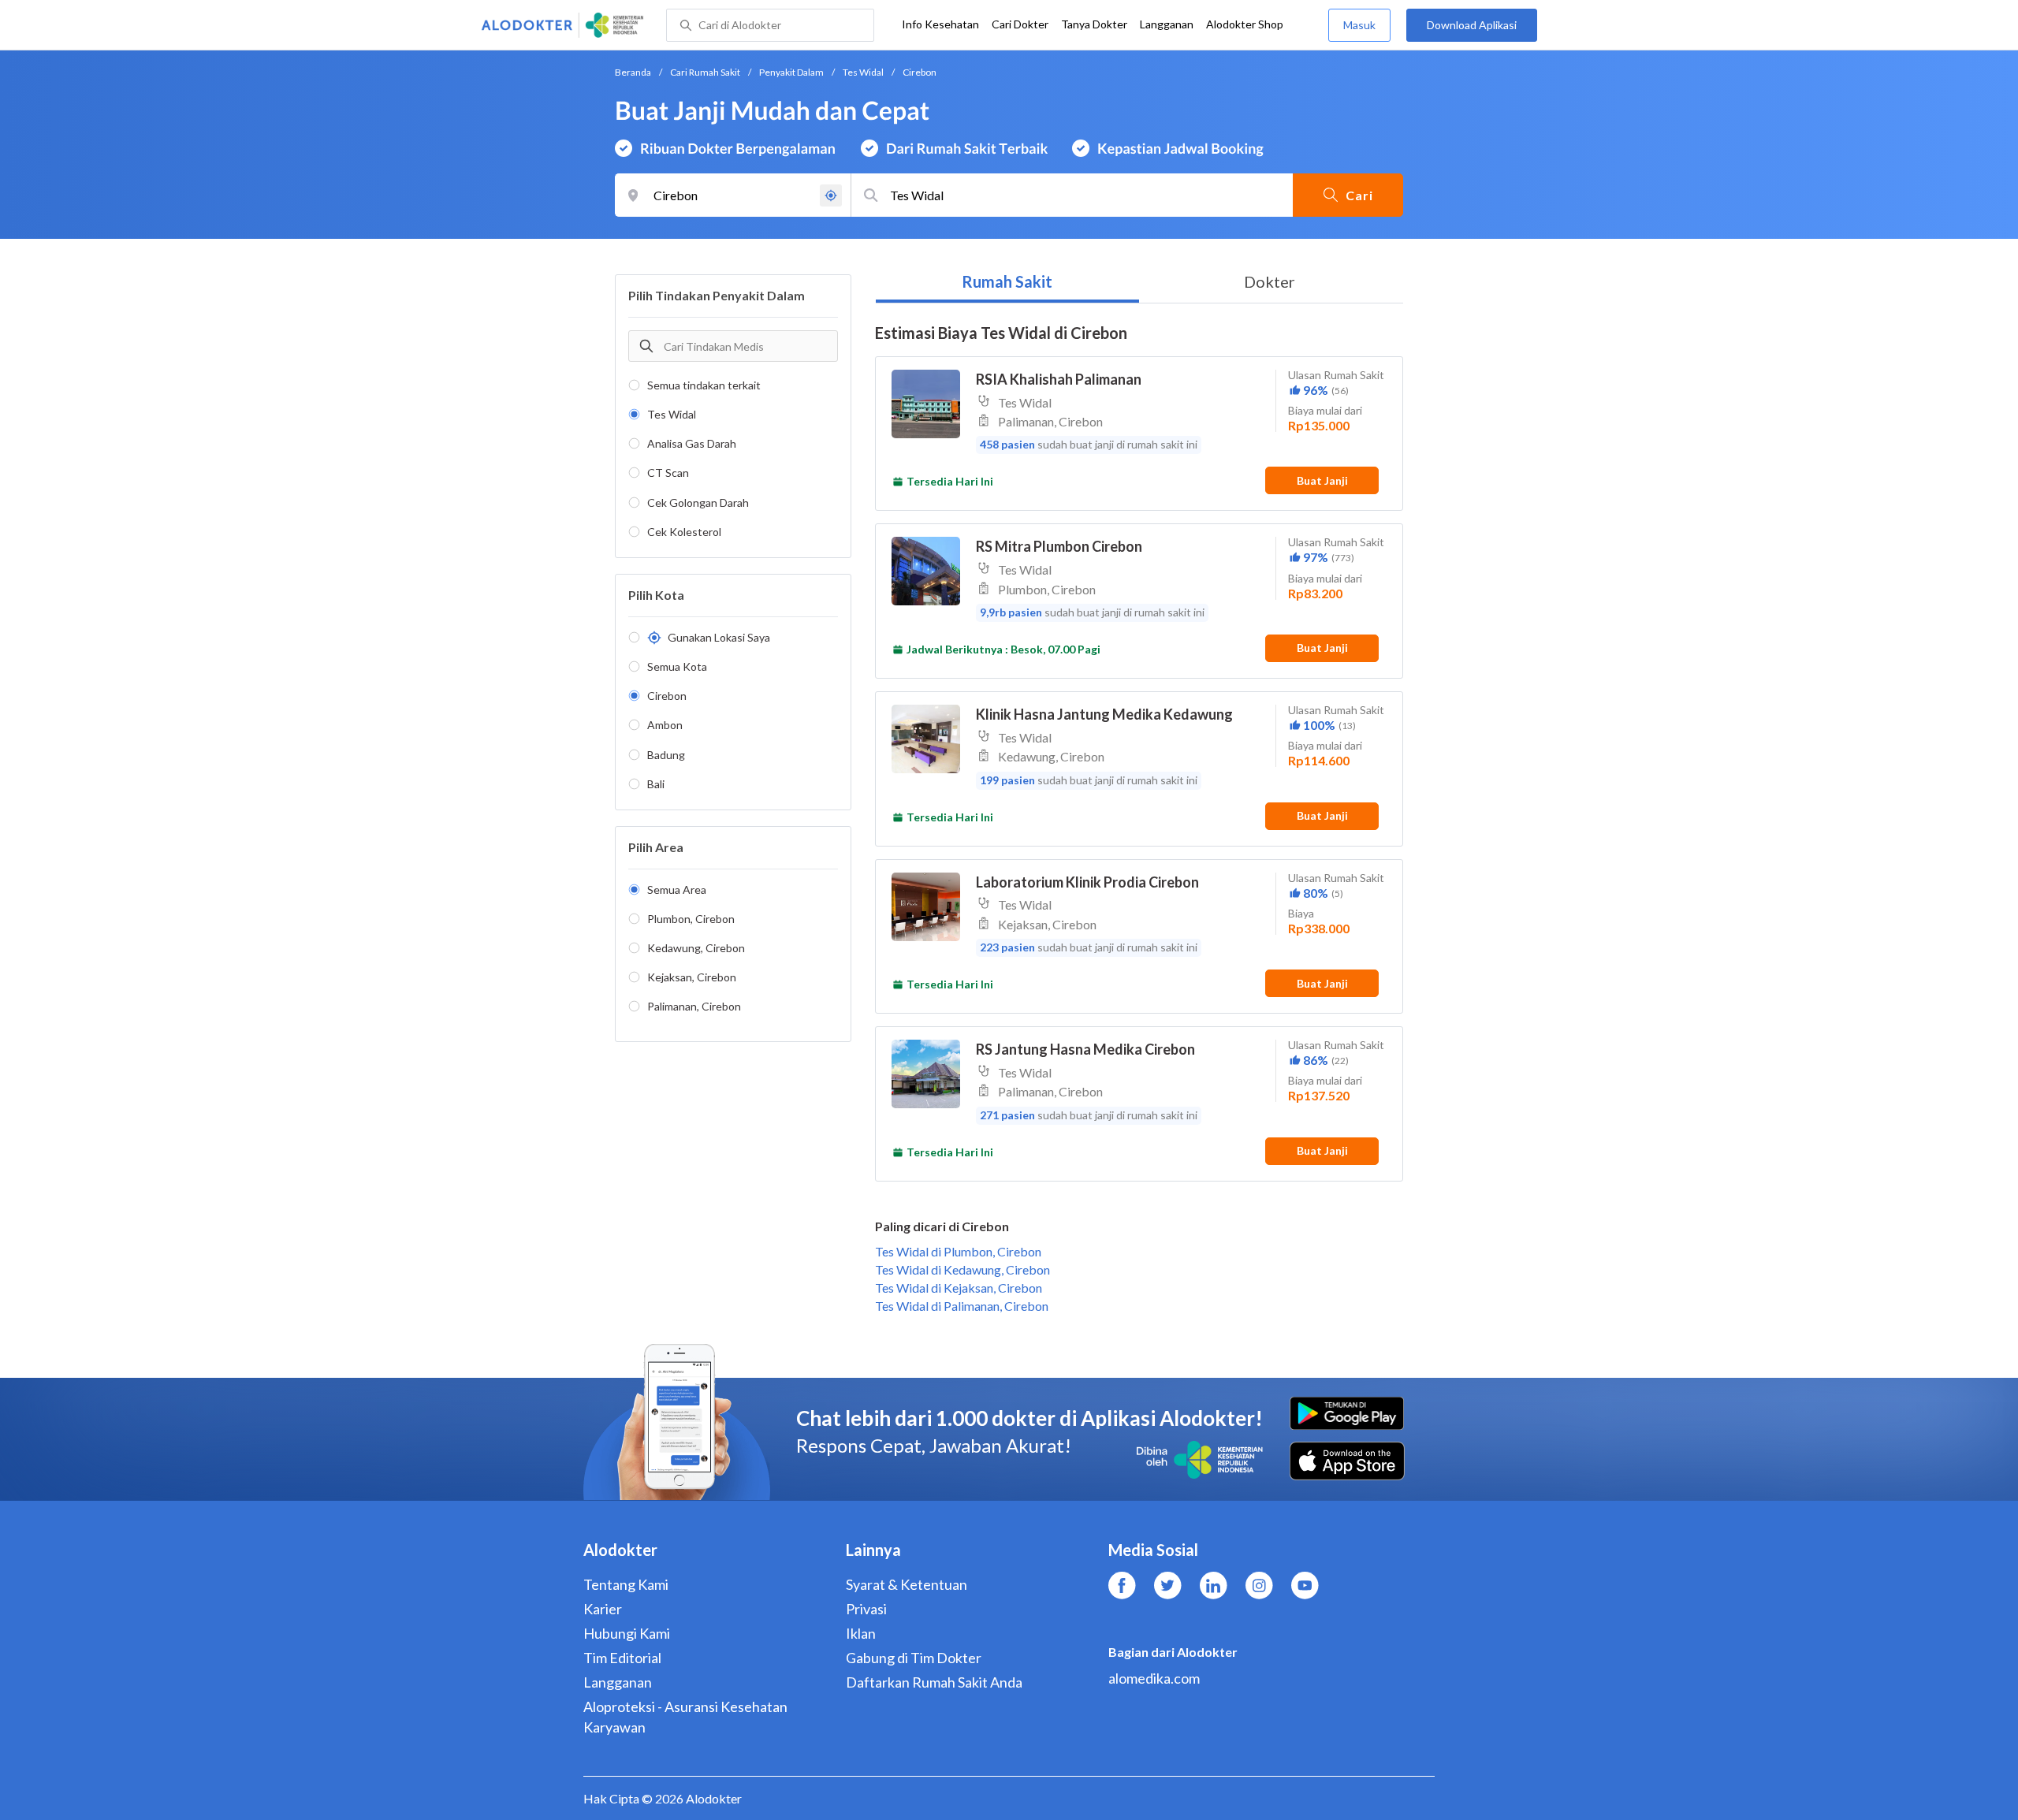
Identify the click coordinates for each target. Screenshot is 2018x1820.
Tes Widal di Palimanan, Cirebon (962, 1306)
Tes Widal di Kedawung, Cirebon (962, 1269)
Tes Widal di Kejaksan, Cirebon (959, 1288)
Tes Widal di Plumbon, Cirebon (958, 1251)
